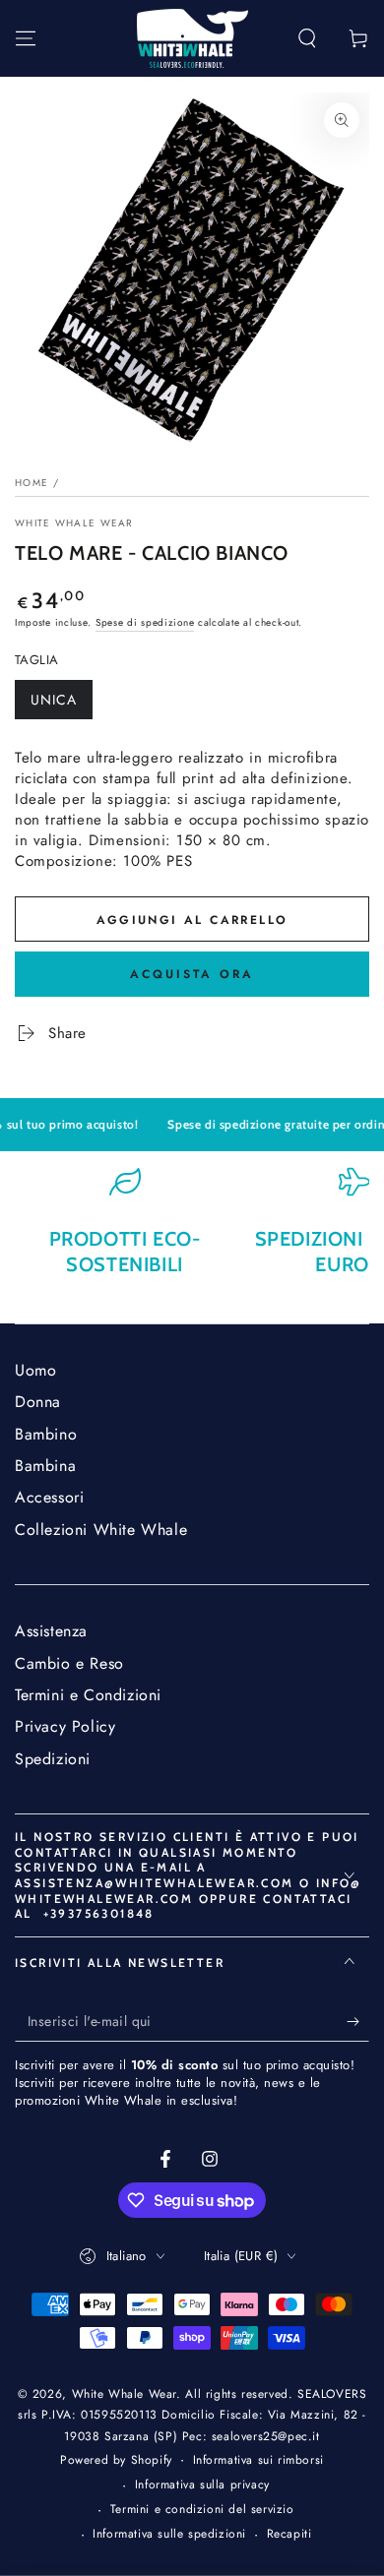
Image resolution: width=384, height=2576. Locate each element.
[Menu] (26, 38)
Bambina (45, 1466)
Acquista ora (192, 974)
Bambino (46, 1434)
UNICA (61, 705)
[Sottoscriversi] (358, 2022)
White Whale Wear (74, 523)
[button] (307, 38)
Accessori (49, 1497)
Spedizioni (53, 1759)
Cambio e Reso (69, 1663)
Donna (38, 1402)
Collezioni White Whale (101, 1530)
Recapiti (289, 2534)
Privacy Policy (65, 1726)
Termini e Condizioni (88, 1695)
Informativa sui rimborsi (258, 2460)
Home (32, 483)
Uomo (35, 1370)
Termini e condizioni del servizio (202, 2510)
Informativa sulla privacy (202, 2485)
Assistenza (51, 1631)
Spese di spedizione (145, 622)
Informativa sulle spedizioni (169, 2534)
